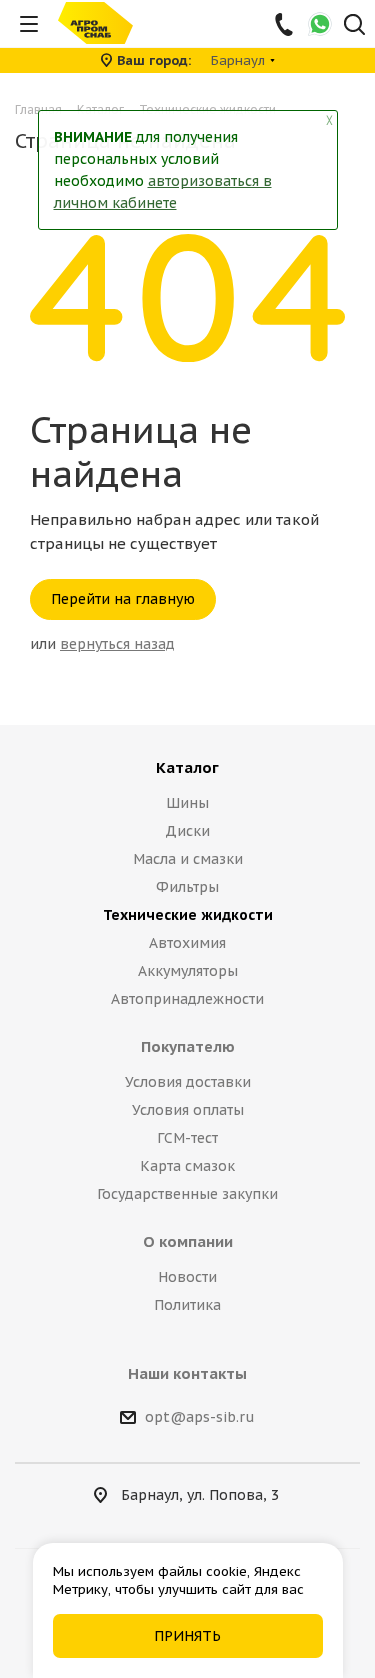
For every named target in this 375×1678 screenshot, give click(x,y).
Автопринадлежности (187, 999)
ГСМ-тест (187, 1138)
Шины (187, 803)
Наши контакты (187, 1373)
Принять (187, 1636)
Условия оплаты (188, 1110)
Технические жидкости (188, 915)
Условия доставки (188, 1082)
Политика (187, 1305)
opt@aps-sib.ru (200, 1417)
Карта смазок (187, 1166)
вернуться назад (117, 644)
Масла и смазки (188, 859)
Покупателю (188, 1046)
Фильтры (187, 887)
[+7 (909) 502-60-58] (285, 24)
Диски (187, 831)
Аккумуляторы (188, 971)
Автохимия (187, 943)
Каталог (187, 767)
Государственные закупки (187, 1194)
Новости (187, 1277)
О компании (188, 1241)
